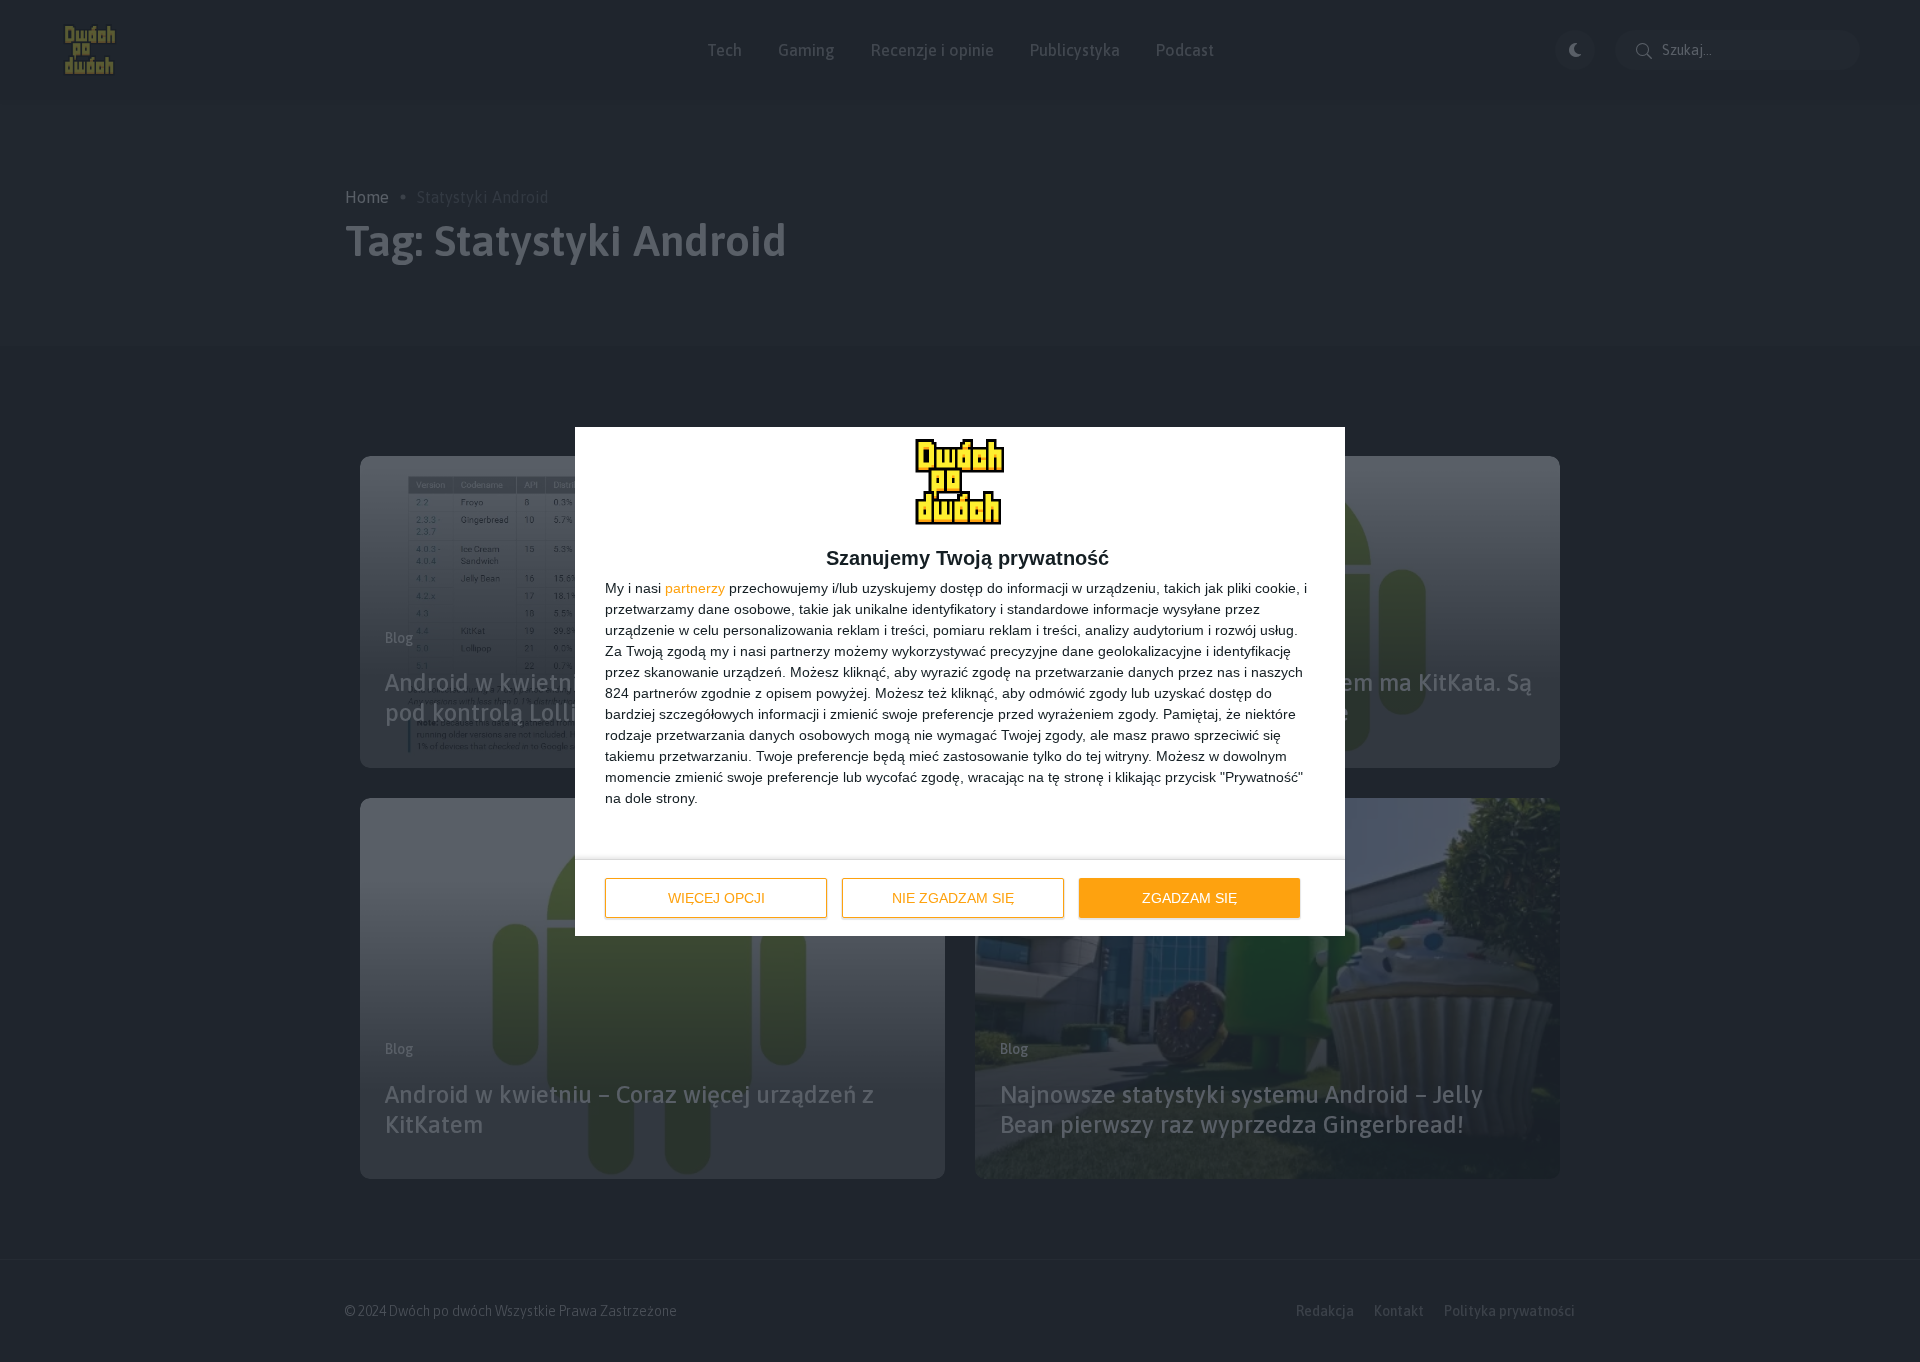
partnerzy (695, 588)
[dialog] (960, 681)
